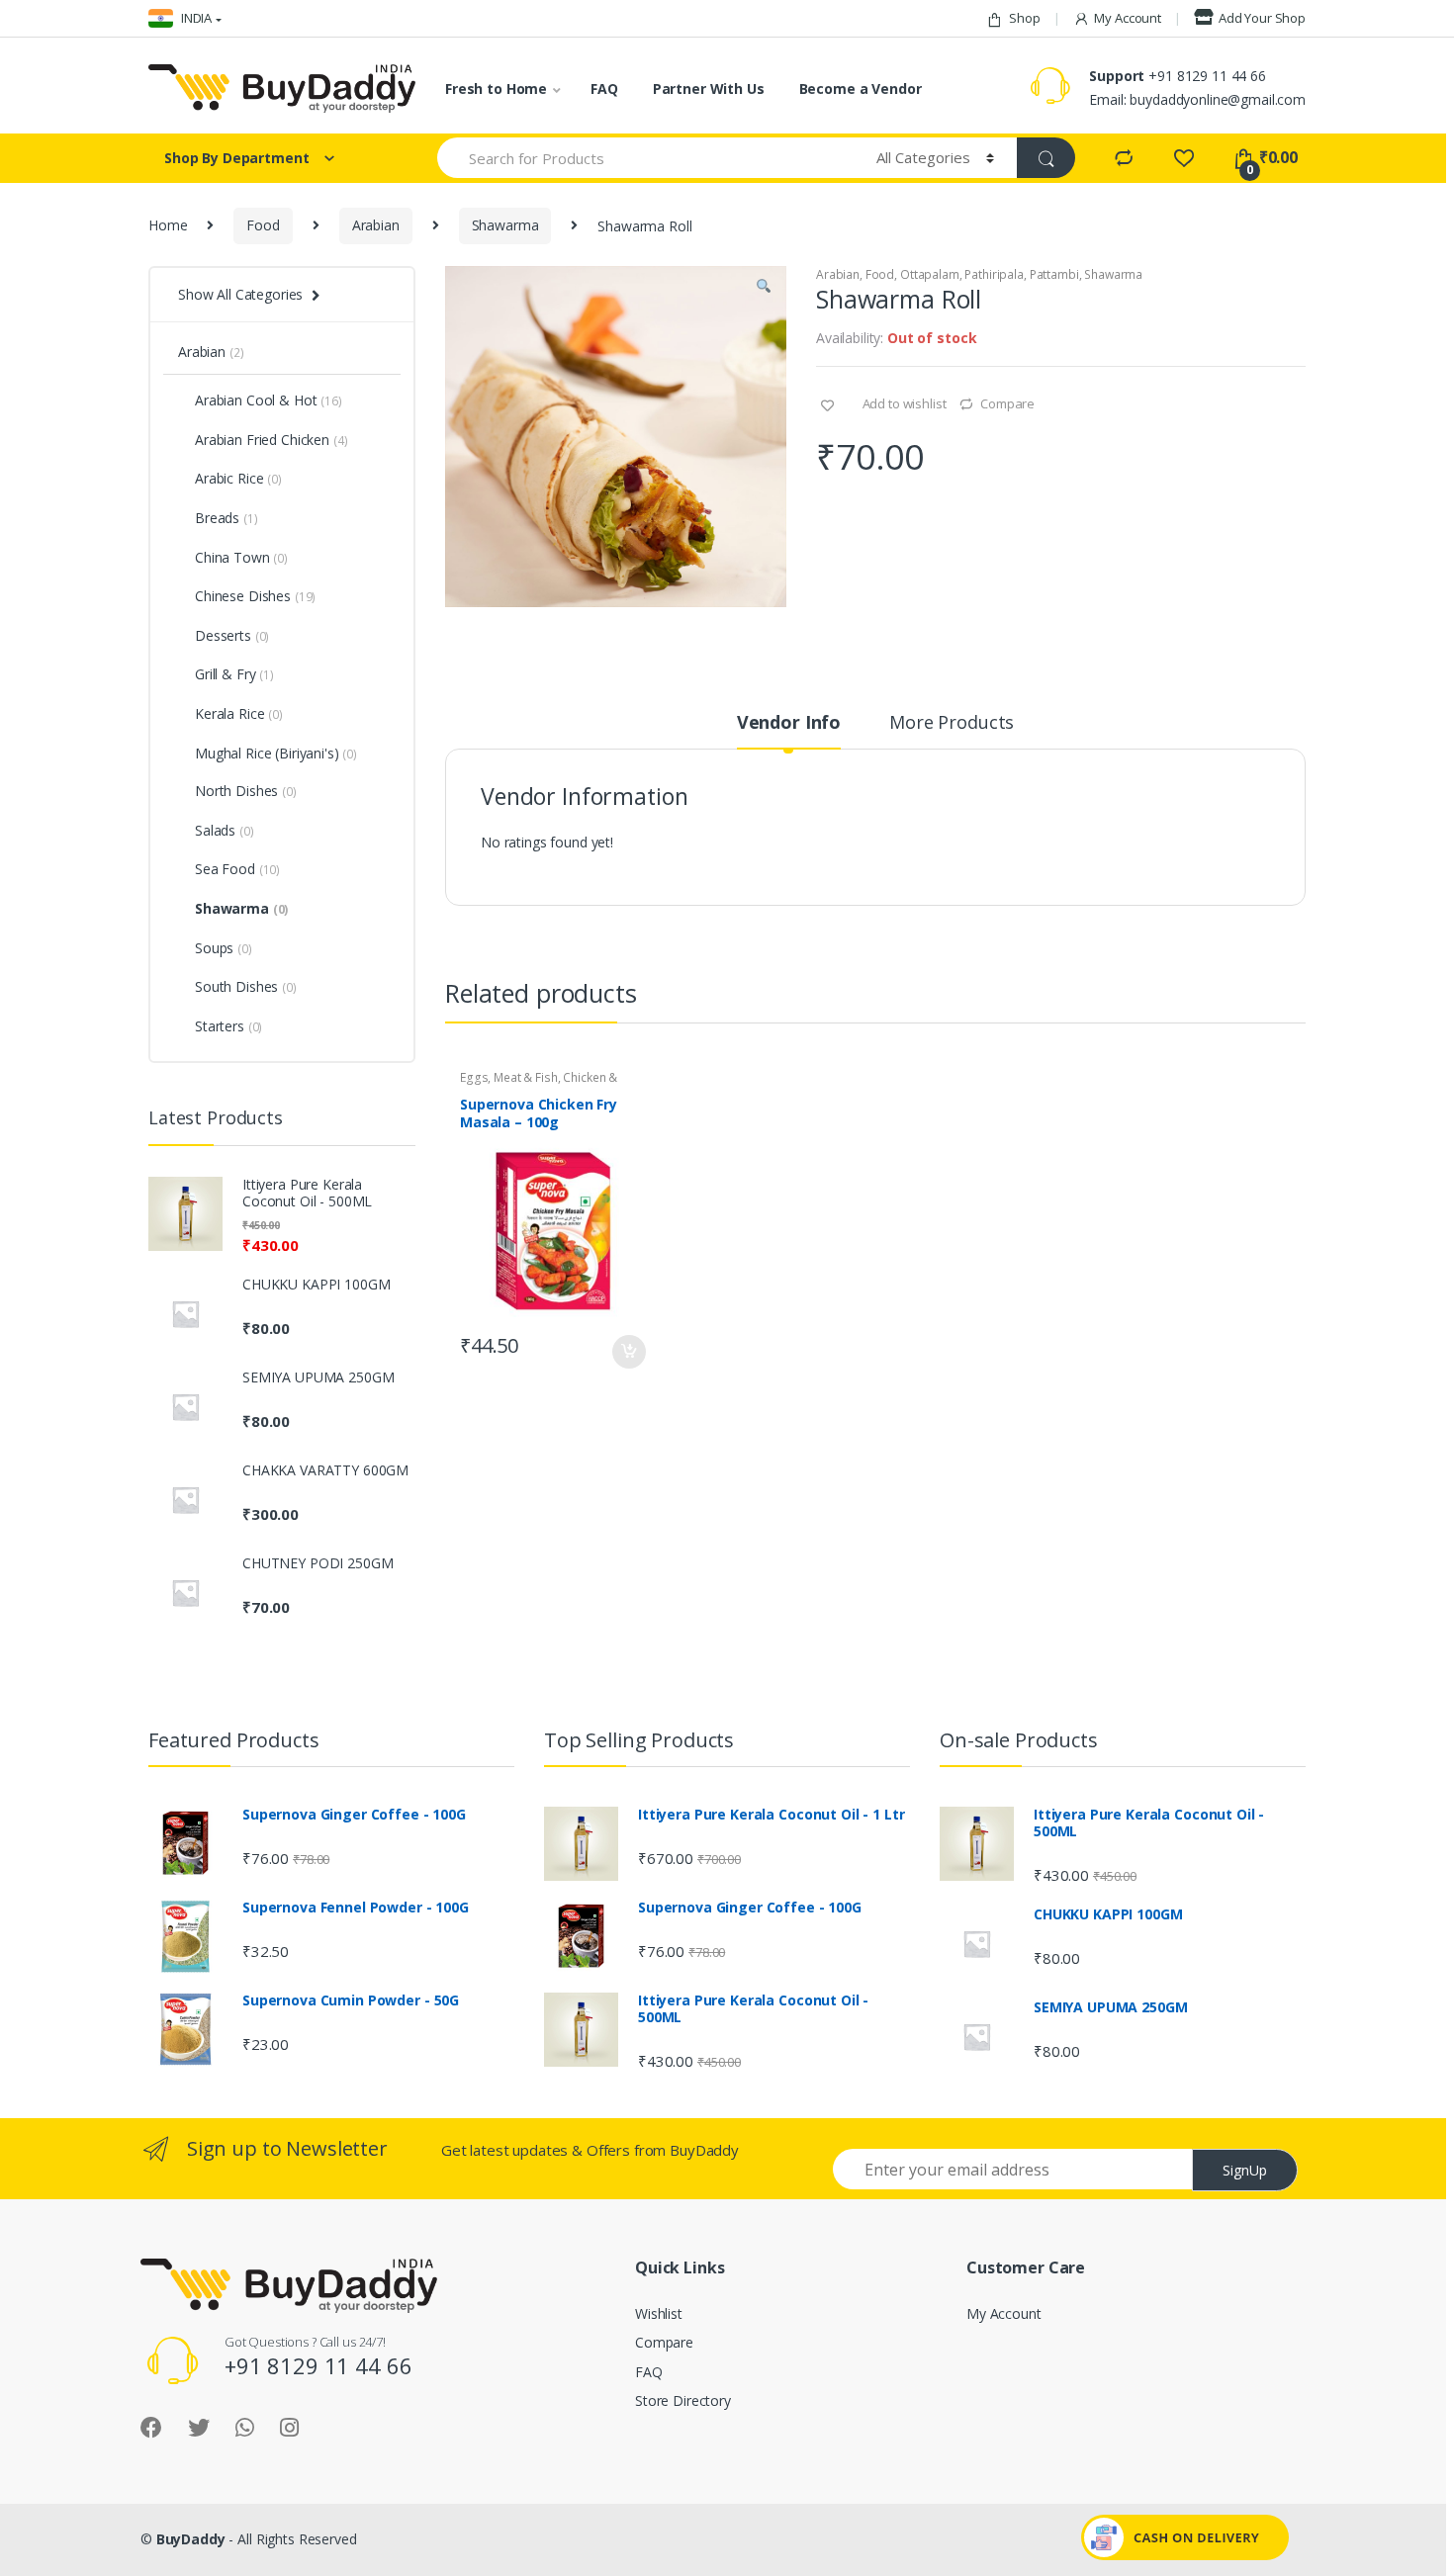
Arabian (376, 225)
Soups (224, 948)
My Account (1128, 18)
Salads (225, 830)
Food (263, 225)
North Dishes (246, 791)
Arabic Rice (238, 478)
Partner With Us (709, 89)
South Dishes (246, 986)
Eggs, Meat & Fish (509, 1077)
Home (168, 225)
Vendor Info (789, 723)
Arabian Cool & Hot (269, 400)
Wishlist (659, 2313)
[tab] (789, 731)
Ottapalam (930, 274)
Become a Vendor (861, 89)
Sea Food (237, 869)
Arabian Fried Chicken (271, 440)
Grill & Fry (234, 674)
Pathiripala (994, 274)
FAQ (604, 89)
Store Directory (683, 2400)
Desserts (232, 635)
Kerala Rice (239, 713)
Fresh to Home (496, 89)
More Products (952, 723)
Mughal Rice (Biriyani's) (267, 753)
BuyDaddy (191, 2539)
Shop (1024, 18)
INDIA (195, 18)
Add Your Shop (1262, 18)
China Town (241, 557)
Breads (227, 518)
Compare (1007, 403)
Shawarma (505, 225)
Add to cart (628, 1352)
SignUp (1245, 2170)
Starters (228, 1026)
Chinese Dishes (255, 596)
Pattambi (1054, 274)
